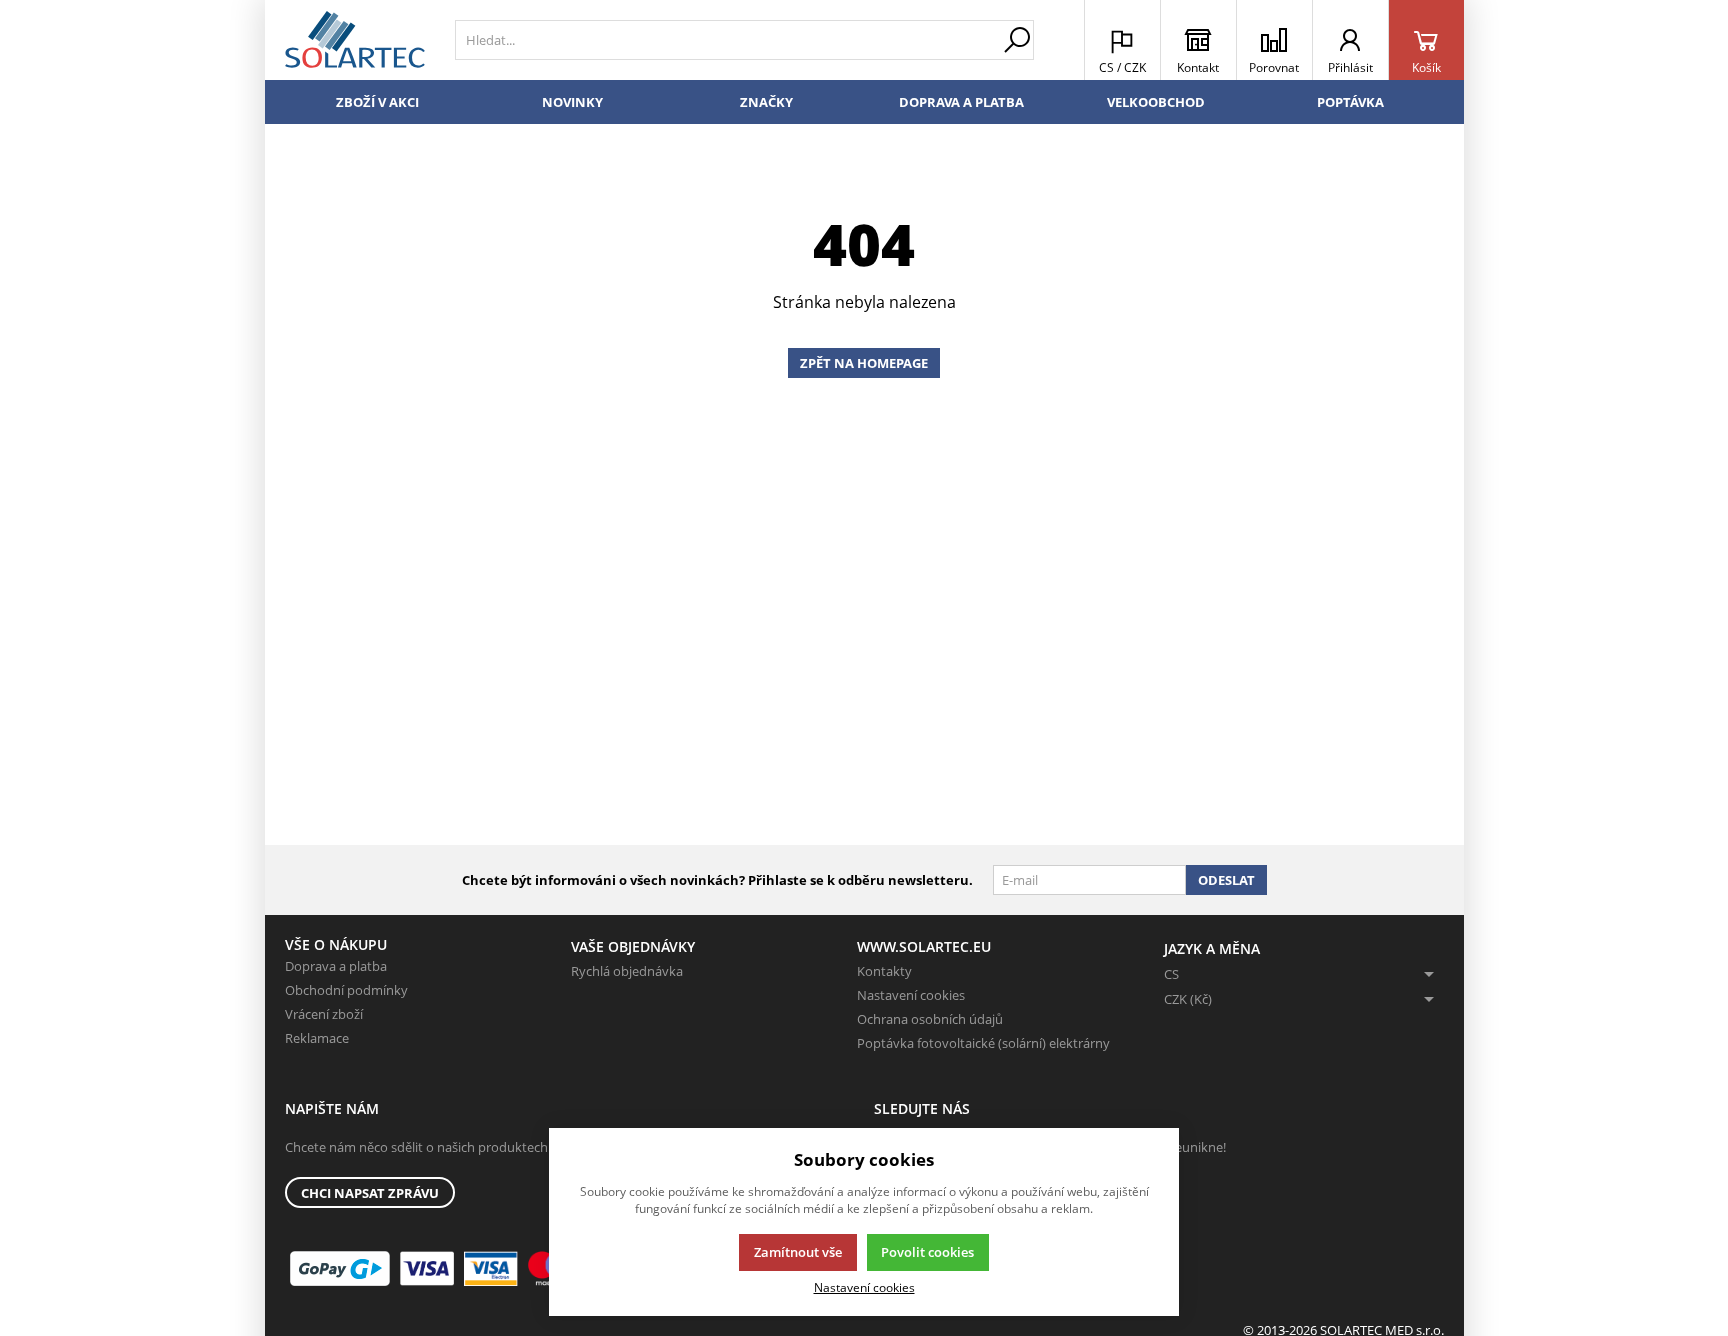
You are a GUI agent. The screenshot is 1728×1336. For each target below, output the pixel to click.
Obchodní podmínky (346, 990)
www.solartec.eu (924, 946)
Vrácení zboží (324, 1014)
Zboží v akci (377, 102)
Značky (766, 102)
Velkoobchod (1156, 102)
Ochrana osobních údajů (930, 1019)
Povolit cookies (927, 1252)
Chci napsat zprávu (370, 1193)
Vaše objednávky (633, 946)
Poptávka (1350, 102)
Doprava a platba (961, 102)
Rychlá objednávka (627, 971)
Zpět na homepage (864, 363)
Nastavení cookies (911, 995)
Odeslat (1226, 880)
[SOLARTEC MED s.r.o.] (355, 40)
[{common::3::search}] (1017, 40)
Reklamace (317, 1038)
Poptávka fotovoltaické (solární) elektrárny (983, 1043)
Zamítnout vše (798, 1252)
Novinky (572, 102)
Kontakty (884, 971)
